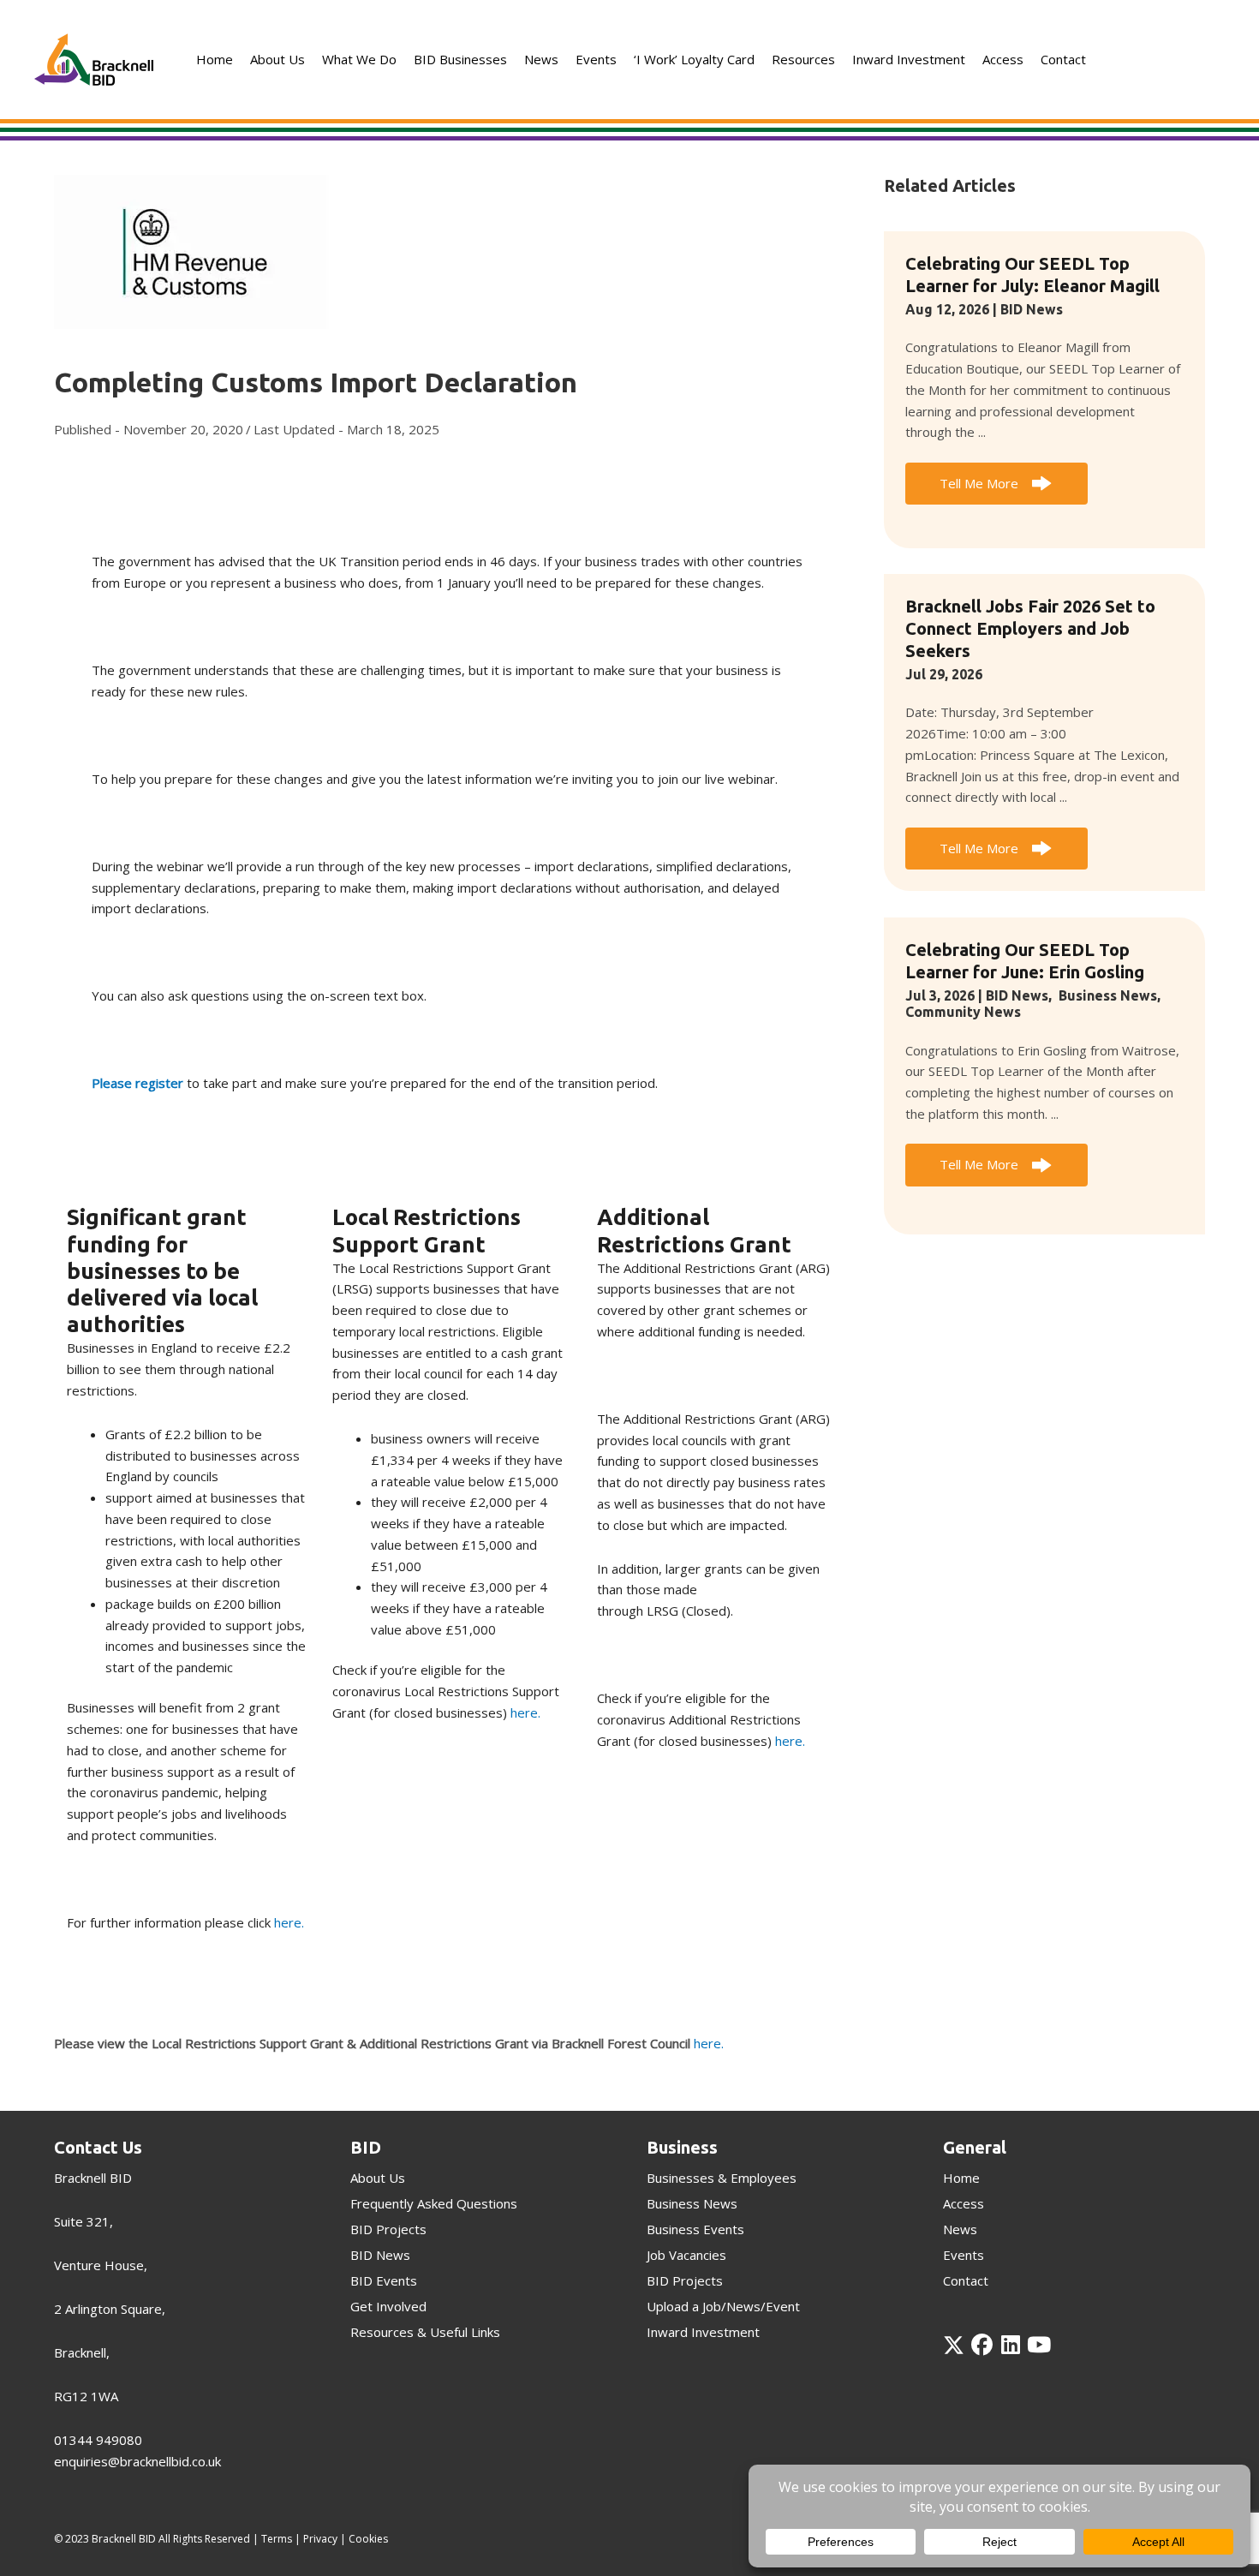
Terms (277, 2539)
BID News (1032, 309)
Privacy (320, 2539)
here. (289, 1922)
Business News (1108, 995)
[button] (996, 484)
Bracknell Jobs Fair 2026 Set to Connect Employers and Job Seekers (1030, 628)
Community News (963, 1012)
